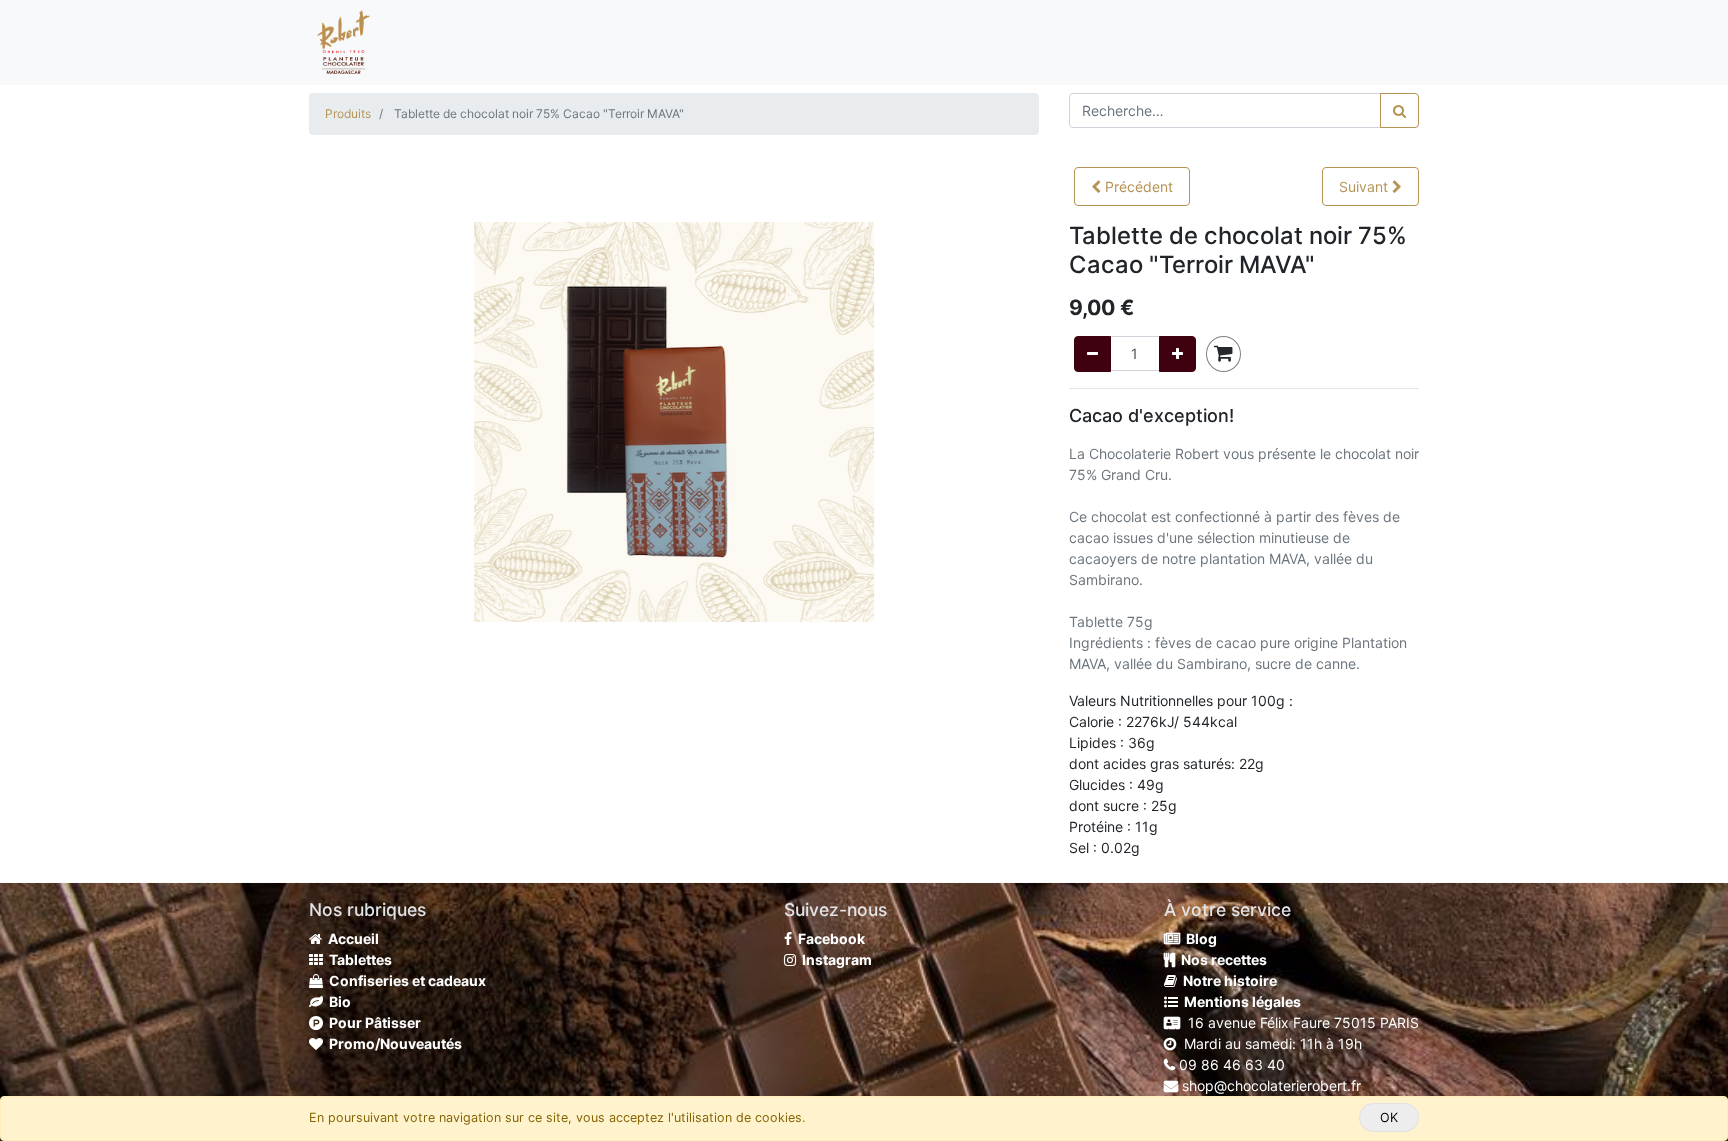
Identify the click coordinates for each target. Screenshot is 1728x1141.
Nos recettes (1221, 959)
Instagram (834, 959)
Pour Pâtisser (372, 1022)
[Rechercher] (1399, 110)
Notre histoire (1227, 980)
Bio (337, 1001)
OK (1389, 1117)
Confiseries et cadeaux (404, 980)
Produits (348, 113)
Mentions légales (1239, 1001)
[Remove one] (1092, 354)
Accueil (350, 938)
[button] (1132, 186)
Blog (1198, 938)
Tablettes (357, 959)
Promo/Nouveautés (392, 1043)
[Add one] (1177, 354)
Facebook (828, 938)
